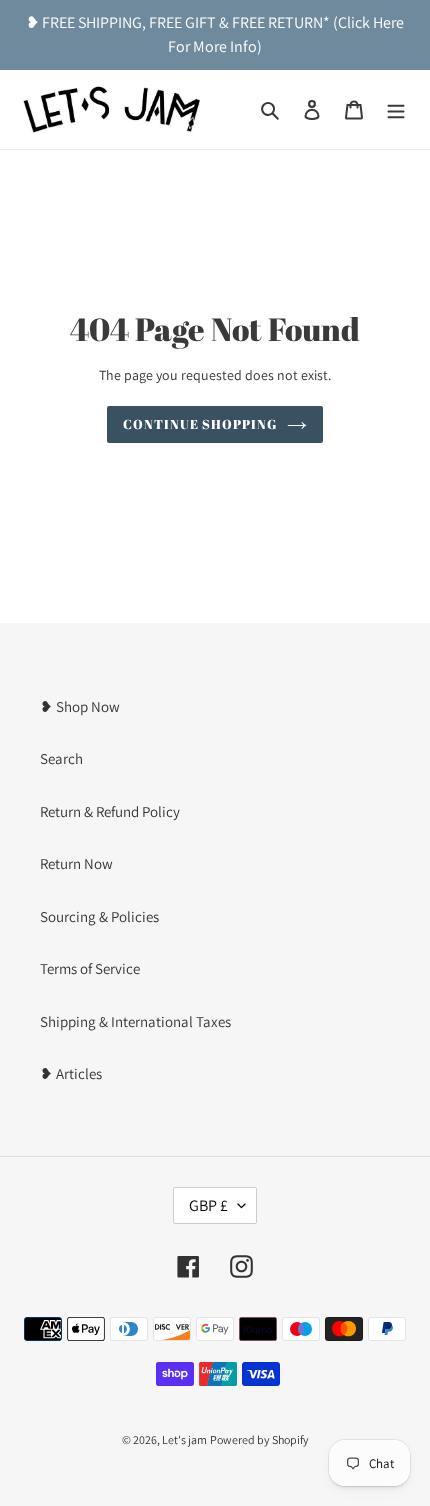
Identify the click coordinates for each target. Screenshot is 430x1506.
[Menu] (396, 109)
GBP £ (208, 1205)
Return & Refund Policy (110, 811)
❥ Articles (71, 1073)
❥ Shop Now (80, 706)
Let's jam (184, 1439)
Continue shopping (200, 424)
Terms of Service (90, 968)
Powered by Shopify (259, 1439)
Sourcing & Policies (99, 916)
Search (61, 758)
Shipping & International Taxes (135, 1021)
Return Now (76, 863)
